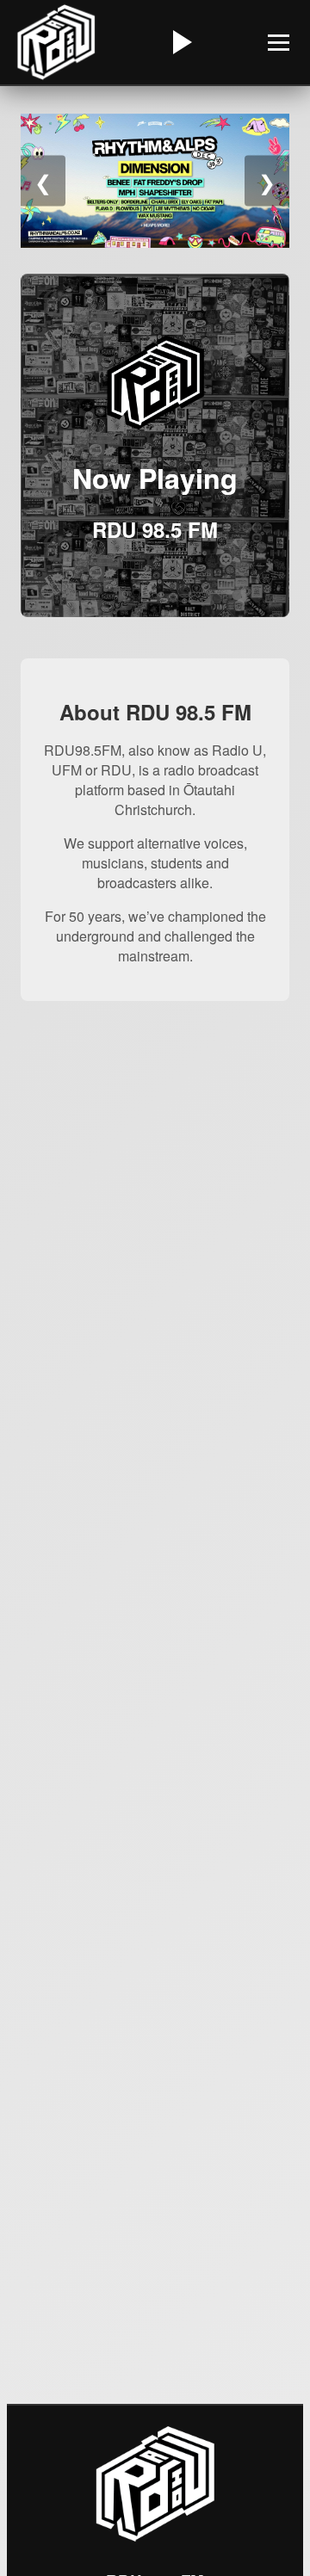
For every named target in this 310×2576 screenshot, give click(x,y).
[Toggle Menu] (279, 43)
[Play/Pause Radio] (180, 42)
